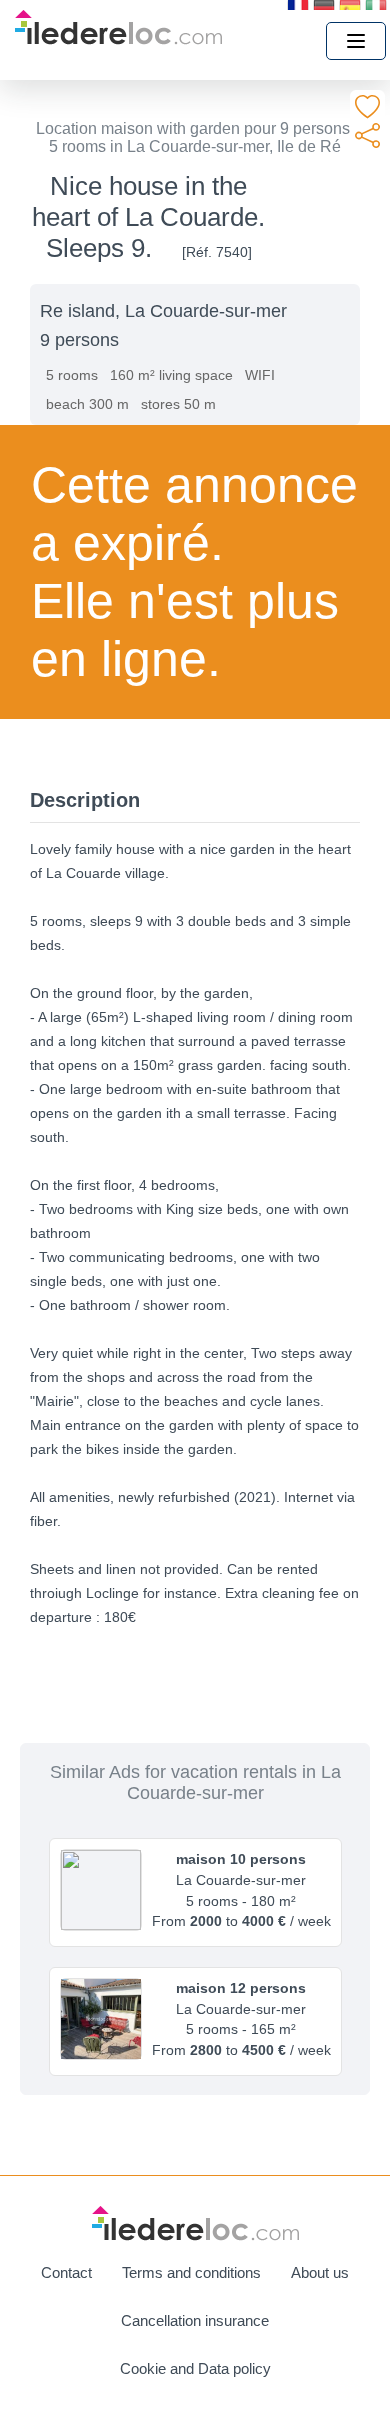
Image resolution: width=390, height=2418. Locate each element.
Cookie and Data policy (195, 2368)
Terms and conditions (191, 2272)
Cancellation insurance (195, 2320)
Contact (66, 2272)
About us (320, 2272)
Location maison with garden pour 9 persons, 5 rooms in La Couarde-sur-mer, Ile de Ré (195, 137)
